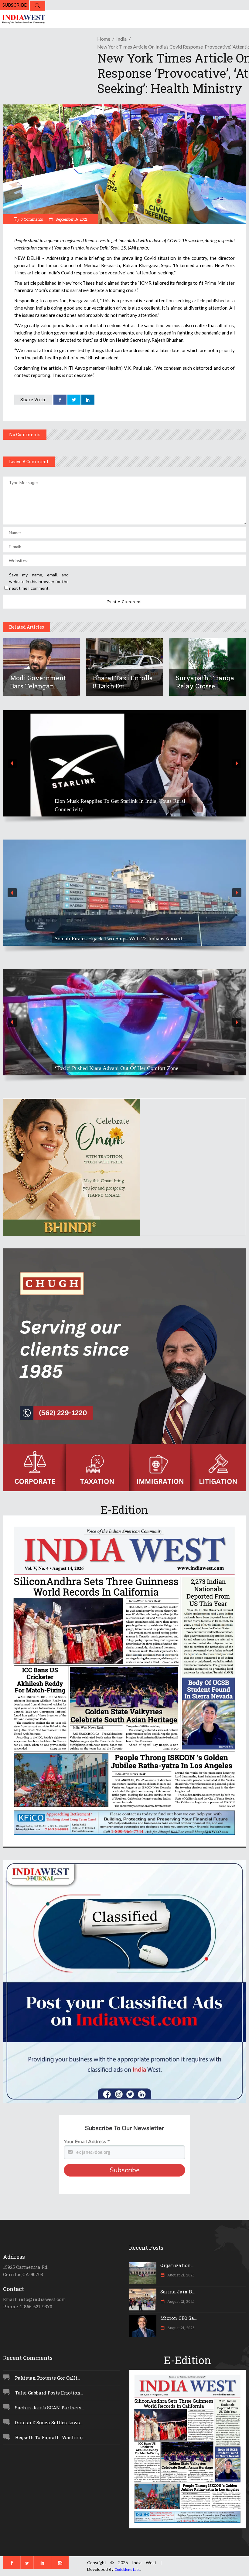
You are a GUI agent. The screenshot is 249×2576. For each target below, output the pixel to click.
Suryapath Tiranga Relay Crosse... (205, 682)
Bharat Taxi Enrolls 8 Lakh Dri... (123, 682)
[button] (124, 763)
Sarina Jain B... (177, 2292)
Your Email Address (87, 2142)
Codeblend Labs (127, 2569)
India (121, 39)
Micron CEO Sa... (179, 2318)
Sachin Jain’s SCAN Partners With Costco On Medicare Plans (123, 809)
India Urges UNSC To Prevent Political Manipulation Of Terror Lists (117, 934)
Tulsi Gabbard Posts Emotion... (49, 2393)
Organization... (177, 2265)
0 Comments (32, 219)
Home (104, 39)
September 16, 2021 (71, 219)
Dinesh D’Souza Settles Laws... (49, 2422)
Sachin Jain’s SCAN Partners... (49, 2408)
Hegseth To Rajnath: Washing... (50, 2437)
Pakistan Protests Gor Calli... (48, 2378)
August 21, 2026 (180, 2275)
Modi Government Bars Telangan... (39, 682)
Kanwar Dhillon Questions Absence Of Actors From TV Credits (117, 1064)
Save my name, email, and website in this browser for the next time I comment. (39, 581)
